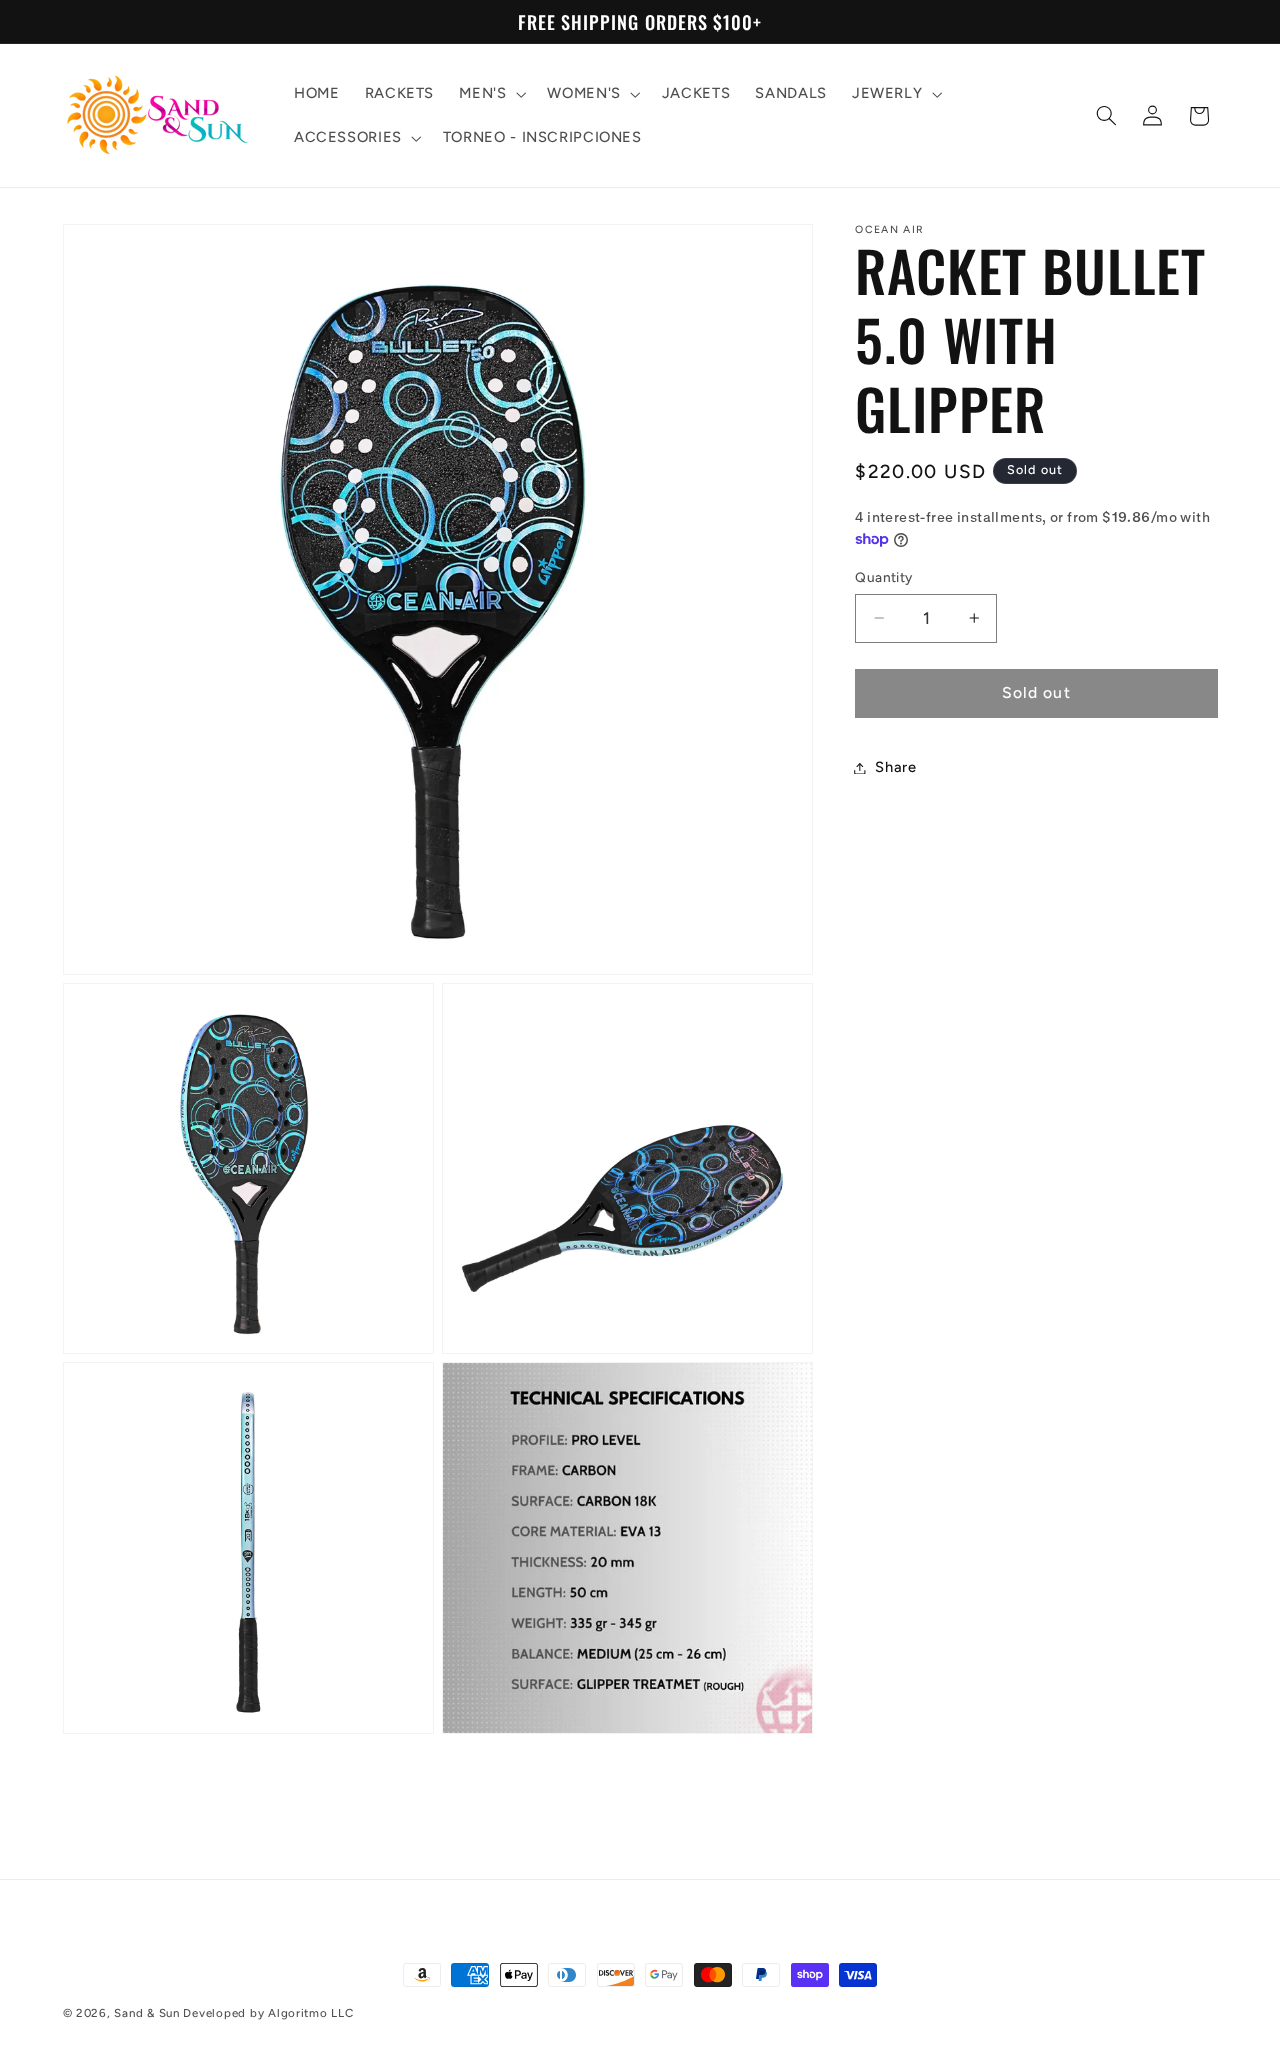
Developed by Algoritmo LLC (268, 2013)
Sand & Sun (148, 2013)
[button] (491, 94)
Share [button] (895, 767)
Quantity (883, 577)
